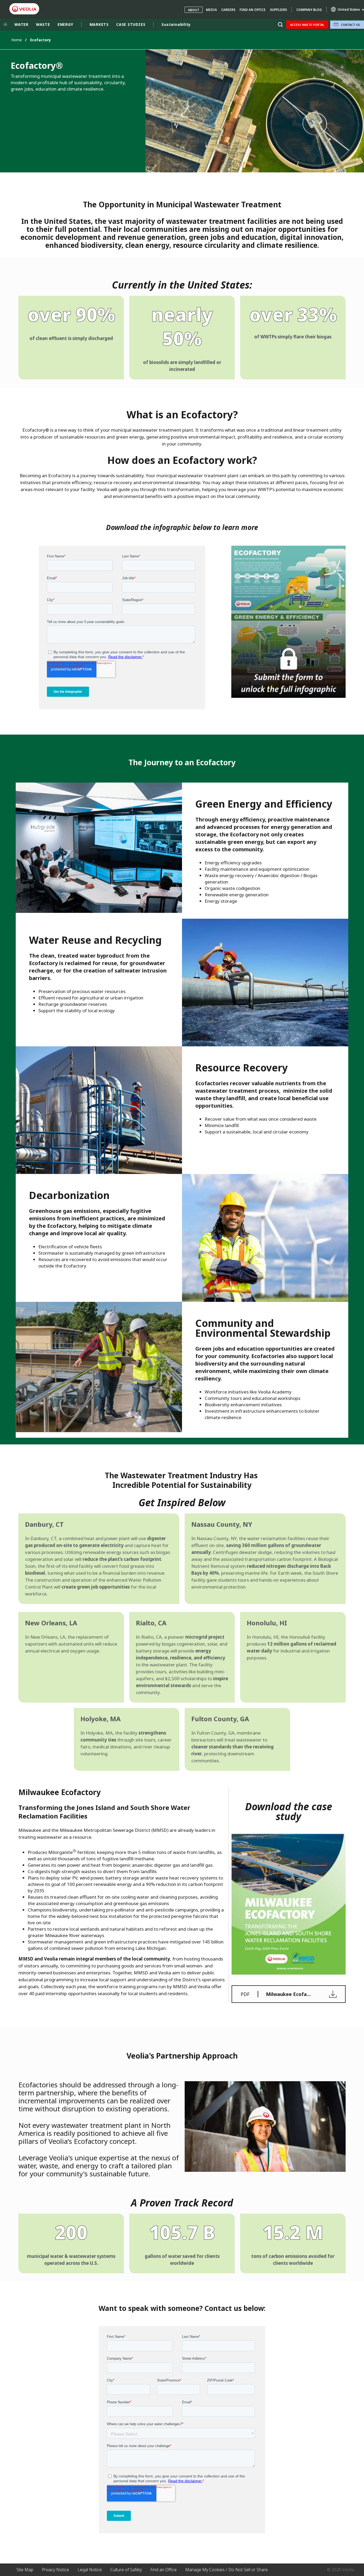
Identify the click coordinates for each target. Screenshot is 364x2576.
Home (17, 40)
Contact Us (351, 25)
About (194, 10)
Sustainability (176, 24)
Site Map (25, 2570)
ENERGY (65, 24)
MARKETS (99, 24)
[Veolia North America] (24, 9)
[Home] (5, 25)
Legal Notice (90, 2570)
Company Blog (309, 10)
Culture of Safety (126, 2570)
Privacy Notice (55, 2570)
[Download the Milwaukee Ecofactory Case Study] (289, 1904)
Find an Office (253, 10)
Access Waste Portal (307, 25)
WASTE (43, 24)
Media (211, 10)
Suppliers (278, 10)
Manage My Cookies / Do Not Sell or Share (227, 2570)
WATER (21, 24)
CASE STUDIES (131, 24)
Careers (228, 10)
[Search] (280, 25)
